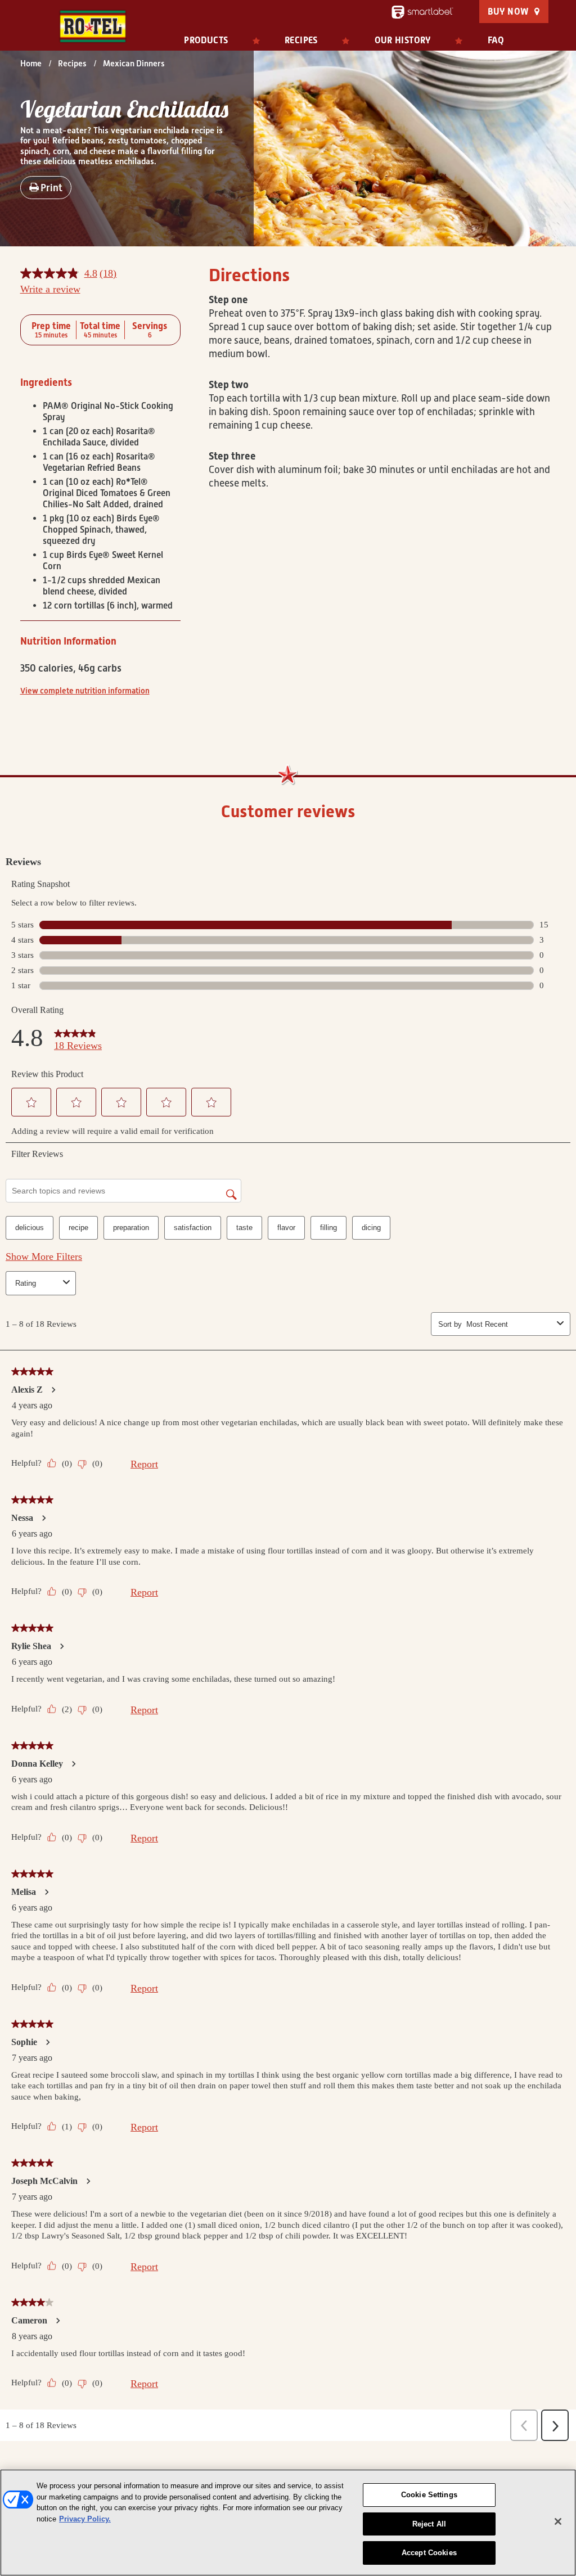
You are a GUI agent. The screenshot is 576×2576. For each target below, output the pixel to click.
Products (206, 40)
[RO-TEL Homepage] (93, 26)
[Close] (558, 2521)
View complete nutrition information (85, 691)
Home (31, 64)
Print (51, 188)
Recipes (301, 40)
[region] (288, 2523)
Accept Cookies (429, 2553)
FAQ (496, 40)
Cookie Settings (429, 2495)
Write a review (50, 289)
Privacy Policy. (85, 2519)
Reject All (429, 2524)
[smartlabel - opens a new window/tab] (422, 12)
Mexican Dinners (134, 64)
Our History (403, 40)
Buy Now (508, 12)
